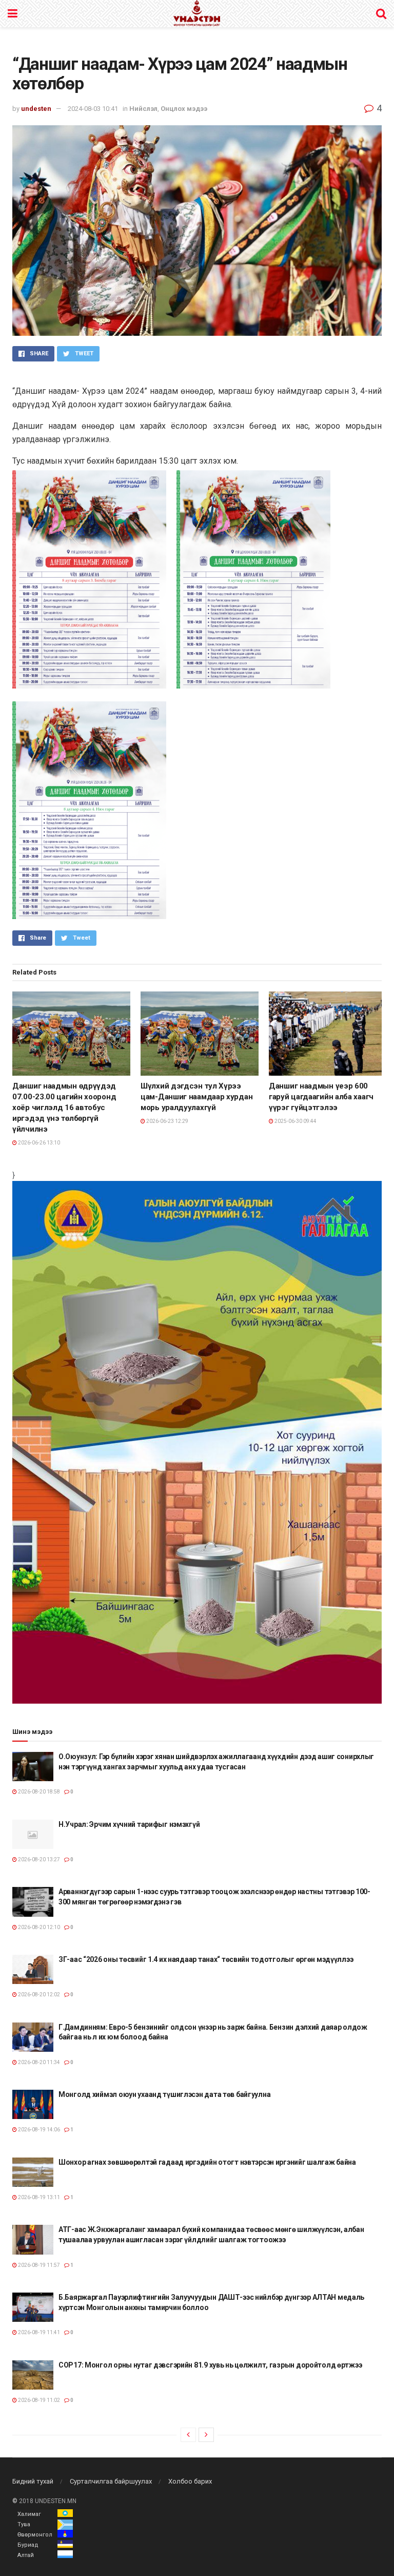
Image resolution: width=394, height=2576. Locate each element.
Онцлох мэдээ (184, 109)
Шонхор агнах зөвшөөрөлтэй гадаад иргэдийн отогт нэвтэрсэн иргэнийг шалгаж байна (207, 2162)
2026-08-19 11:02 (38, 2400)
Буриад (28, 2545)
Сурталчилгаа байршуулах (111, 2481)
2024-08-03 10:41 (93, 109)
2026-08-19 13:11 (38, 2197)
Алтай (26, 2555)
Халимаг (29, 2514)
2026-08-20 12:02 (38, 1995)
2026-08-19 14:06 (38, 2130)
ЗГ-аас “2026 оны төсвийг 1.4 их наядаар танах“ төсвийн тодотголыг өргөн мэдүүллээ (206, 1959)
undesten (36, 109)
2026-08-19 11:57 (38, 2265)
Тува (24, 2524)
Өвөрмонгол (35, 2535)
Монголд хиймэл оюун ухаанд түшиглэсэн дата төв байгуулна (164, 2094)
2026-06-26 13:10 (38, 1143)
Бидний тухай (33, 2481)
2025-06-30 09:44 (295, 1121)
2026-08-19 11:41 (38, 2332)
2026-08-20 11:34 (38, 2062)
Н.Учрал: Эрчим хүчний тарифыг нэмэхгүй (129, 1824)
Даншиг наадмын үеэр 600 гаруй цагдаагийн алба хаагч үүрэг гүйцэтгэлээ (321, 1097)
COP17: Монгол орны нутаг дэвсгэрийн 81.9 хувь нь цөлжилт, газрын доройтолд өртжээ (210, 2365)
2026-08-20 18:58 (38, 1792)
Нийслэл (143, 109)
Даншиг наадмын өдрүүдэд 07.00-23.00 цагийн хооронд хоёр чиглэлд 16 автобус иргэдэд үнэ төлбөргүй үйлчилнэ (64, 1108)
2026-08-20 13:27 (38, 1859)
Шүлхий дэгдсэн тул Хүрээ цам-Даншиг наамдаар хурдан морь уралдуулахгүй (196, 1097)
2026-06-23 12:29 (167, 1121)
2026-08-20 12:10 (38, 1927)
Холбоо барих (190, 2481)
